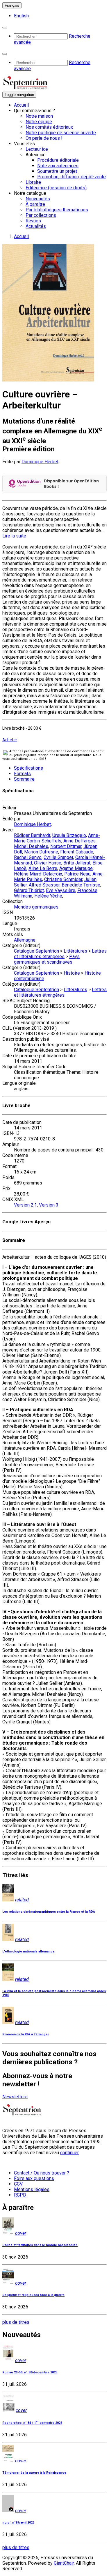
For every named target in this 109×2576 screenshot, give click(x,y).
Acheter (10, 740)
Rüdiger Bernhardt (32, 835)
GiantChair (64, 2563)
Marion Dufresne (41, 852)
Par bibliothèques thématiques (57, 210)
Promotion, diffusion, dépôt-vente (72, 177)
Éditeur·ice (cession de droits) (56, 188)
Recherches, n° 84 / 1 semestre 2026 (32, 2423)
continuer (69, 2153)
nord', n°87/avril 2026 (18, 2523)
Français (12, 5)
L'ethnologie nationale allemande (28, 1951)
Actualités (36, 226)
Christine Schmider (63, 879)
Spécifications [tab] (28, 768)
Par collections (41, 215)
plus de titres (16, 2322)
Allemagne (25, 940)
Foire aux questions (34, 2178)
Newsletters (15, 2097)
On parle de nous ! (44, 138)
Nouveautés (38, 199)
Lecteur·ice (37, 149)
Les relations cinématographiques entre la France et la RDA (49, 1912)
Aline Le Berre (43, 868)
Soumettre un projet (57, 171)
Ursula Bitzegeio (69, 835)
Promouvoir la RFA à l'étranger (26, 2034)
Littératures (75, 951)
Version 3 (49, 1205)
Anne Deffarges (79, 841)
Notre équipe (39, 122)
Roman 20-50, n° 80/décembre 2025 (30, 2372)
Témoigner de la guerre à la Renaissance (34, 2473)
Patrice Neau (77, 874)
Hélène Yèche (48, 896)
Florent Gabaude (77, 852)
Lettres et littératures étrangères (60, 954)
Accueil (21, 105)
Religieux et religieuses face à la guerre (33, 2295)
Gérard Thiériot (29, 890)
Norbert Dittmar (66, 846)
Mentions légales (32, 2189)
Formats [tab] (22, 774)
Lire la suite (14, 536)
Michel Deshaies (31, 846)
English (21, 16)
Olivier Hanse (48, 863)
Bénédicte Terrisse (81, 885)
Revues (33, 221)
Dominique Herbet (40, 462)
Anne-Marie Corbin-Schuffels (57, 838)
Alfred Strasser (44, 885)
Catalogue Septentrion (36, 951)
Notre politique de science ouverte (61, 133)
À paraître (35, 204)
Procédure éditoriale (58, 160)
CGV (18, 2184)
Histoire (72, 973)
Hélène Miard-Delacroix (38, 874)
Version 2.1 (25, 1205)
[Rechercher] (5, 28)
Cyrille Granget (58, 857)
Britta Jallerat (77, 863)
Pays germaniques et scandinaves (47, 959)
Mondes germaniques (36, 907)
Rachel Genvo (28, 857)
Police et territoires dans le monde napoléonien (40, 2245)
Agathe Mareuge (76, 868)
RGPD (20, 2195)
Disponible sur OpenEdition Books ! (71, 484)
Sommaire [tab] (24, 779)
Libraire (33, 182)
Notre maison (39, 116)
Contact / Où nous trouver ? (42, 2173)
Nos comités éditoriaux (49, 127)
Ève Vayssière (61, 890)
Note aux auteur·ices (58, 166)
